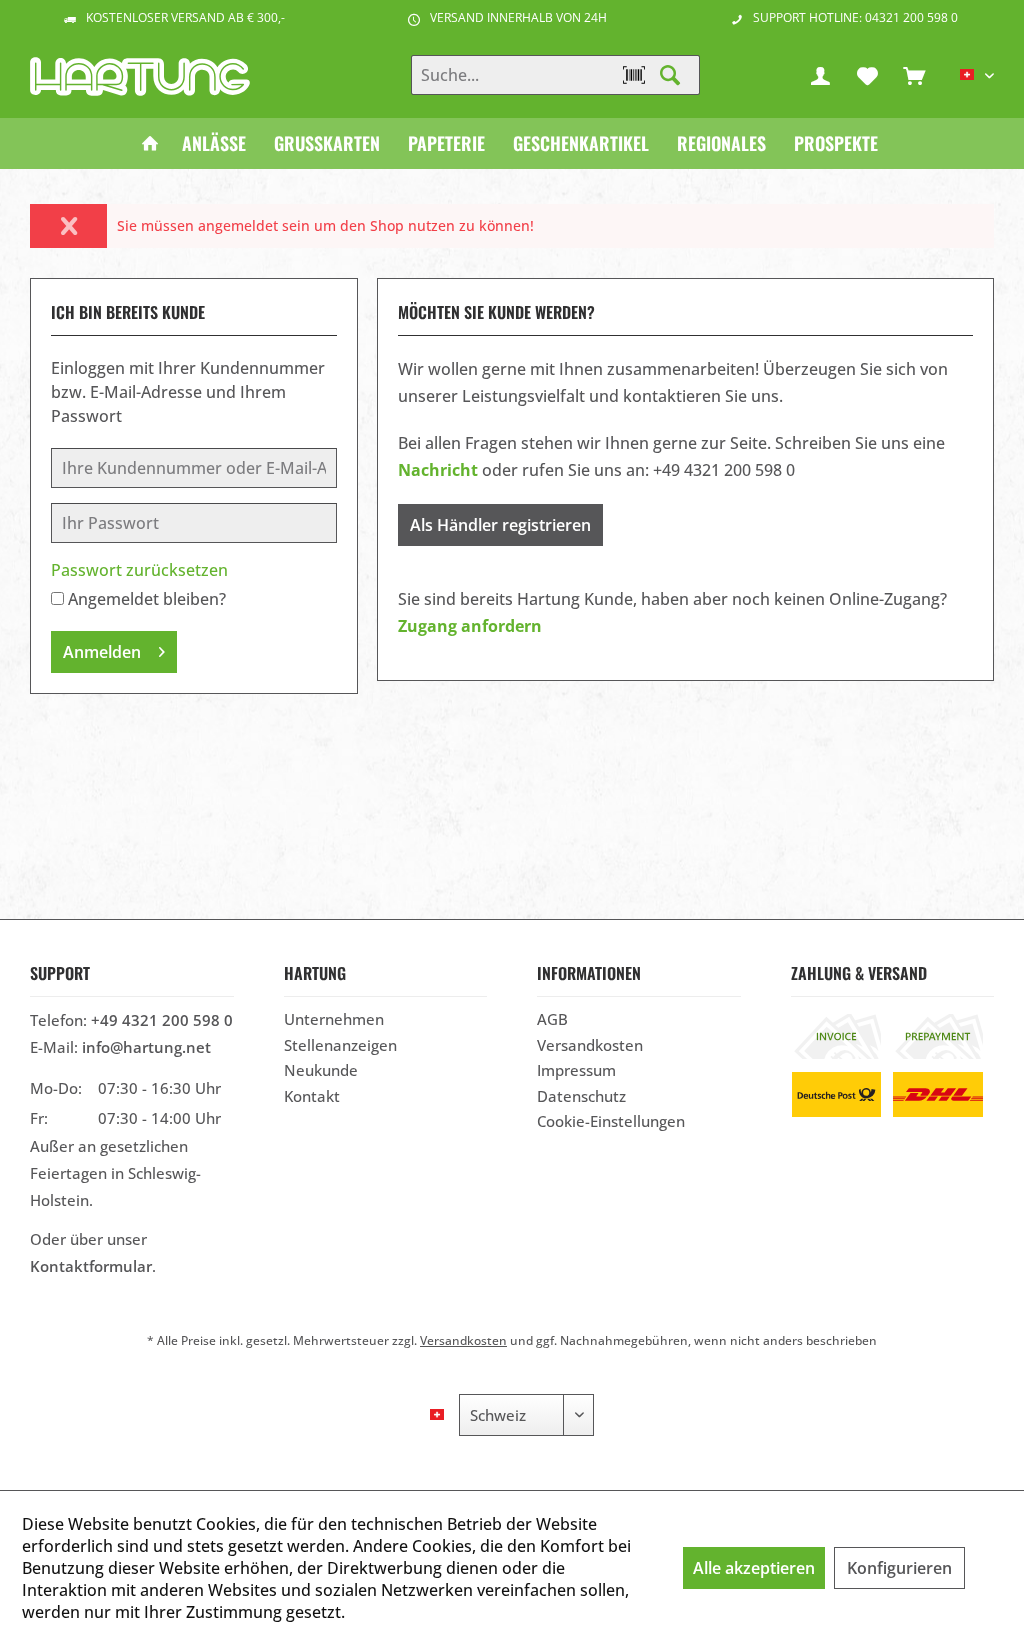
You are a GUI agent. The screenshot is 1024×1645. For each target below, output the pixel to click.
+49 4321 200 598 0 (162, 1020)
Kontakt (312, 1096)
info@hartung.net (146, 1047)
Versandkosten (590, 1045)
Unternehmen (334, 1019)
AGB (552, 1019)
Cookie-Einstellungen (611, 1121)
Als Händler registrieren (500, 525)
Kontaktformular (91, 1266)
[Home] (150, 143)
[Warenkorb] (914, 75)
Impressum (576, 1070)
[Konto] (820, 75)
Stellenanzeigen (340, 1045)
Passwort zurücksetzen (139, 570)
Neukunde (321, 1070)
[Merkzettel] (867, 75)
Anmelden (102, 652)
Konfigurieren (899, 1568)
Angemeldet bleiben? (147, 599)
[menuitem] (914, 75)
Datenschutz (581, 1096)
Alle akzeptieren (754, 1568)
